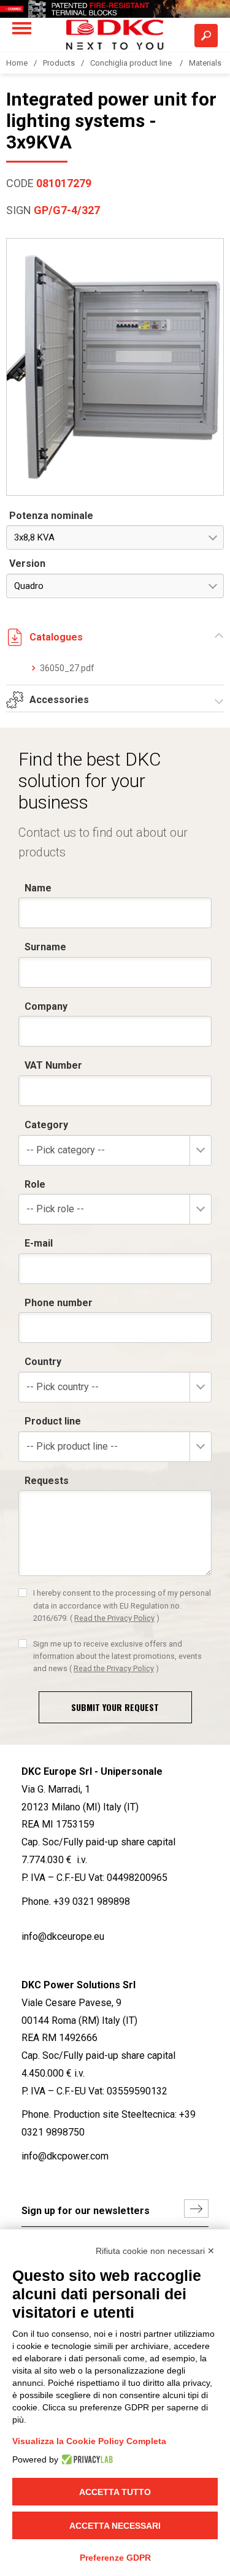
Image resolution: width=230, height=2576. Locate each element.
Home (17, 63)
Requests (47, 1481)
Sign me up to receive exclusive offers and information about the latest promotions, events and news (117, 1656)
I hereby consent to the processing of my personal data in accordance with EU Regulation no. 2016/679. (122, 1605)
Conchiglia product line (132, 63)
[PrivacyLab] (86, 2459)
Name (38, 888)
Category (46, 1125)
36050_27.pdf (67, 668)
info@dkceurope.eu (63, 1936)
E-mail (39, 1243)
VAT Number (53, 1065)
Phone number (59, 1303)
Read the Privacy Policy (114, 1618)
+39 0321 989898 (92, 1901)
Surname (45, 947)
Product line (53, 1421)
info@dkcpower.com (65, 2156)
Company (46, 1006)
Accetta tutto (115, 2492)
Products (59, 63)
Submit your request (115, 1707)
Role (35, 1184)
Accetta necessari (115, 2526)
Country (43, 1362)
